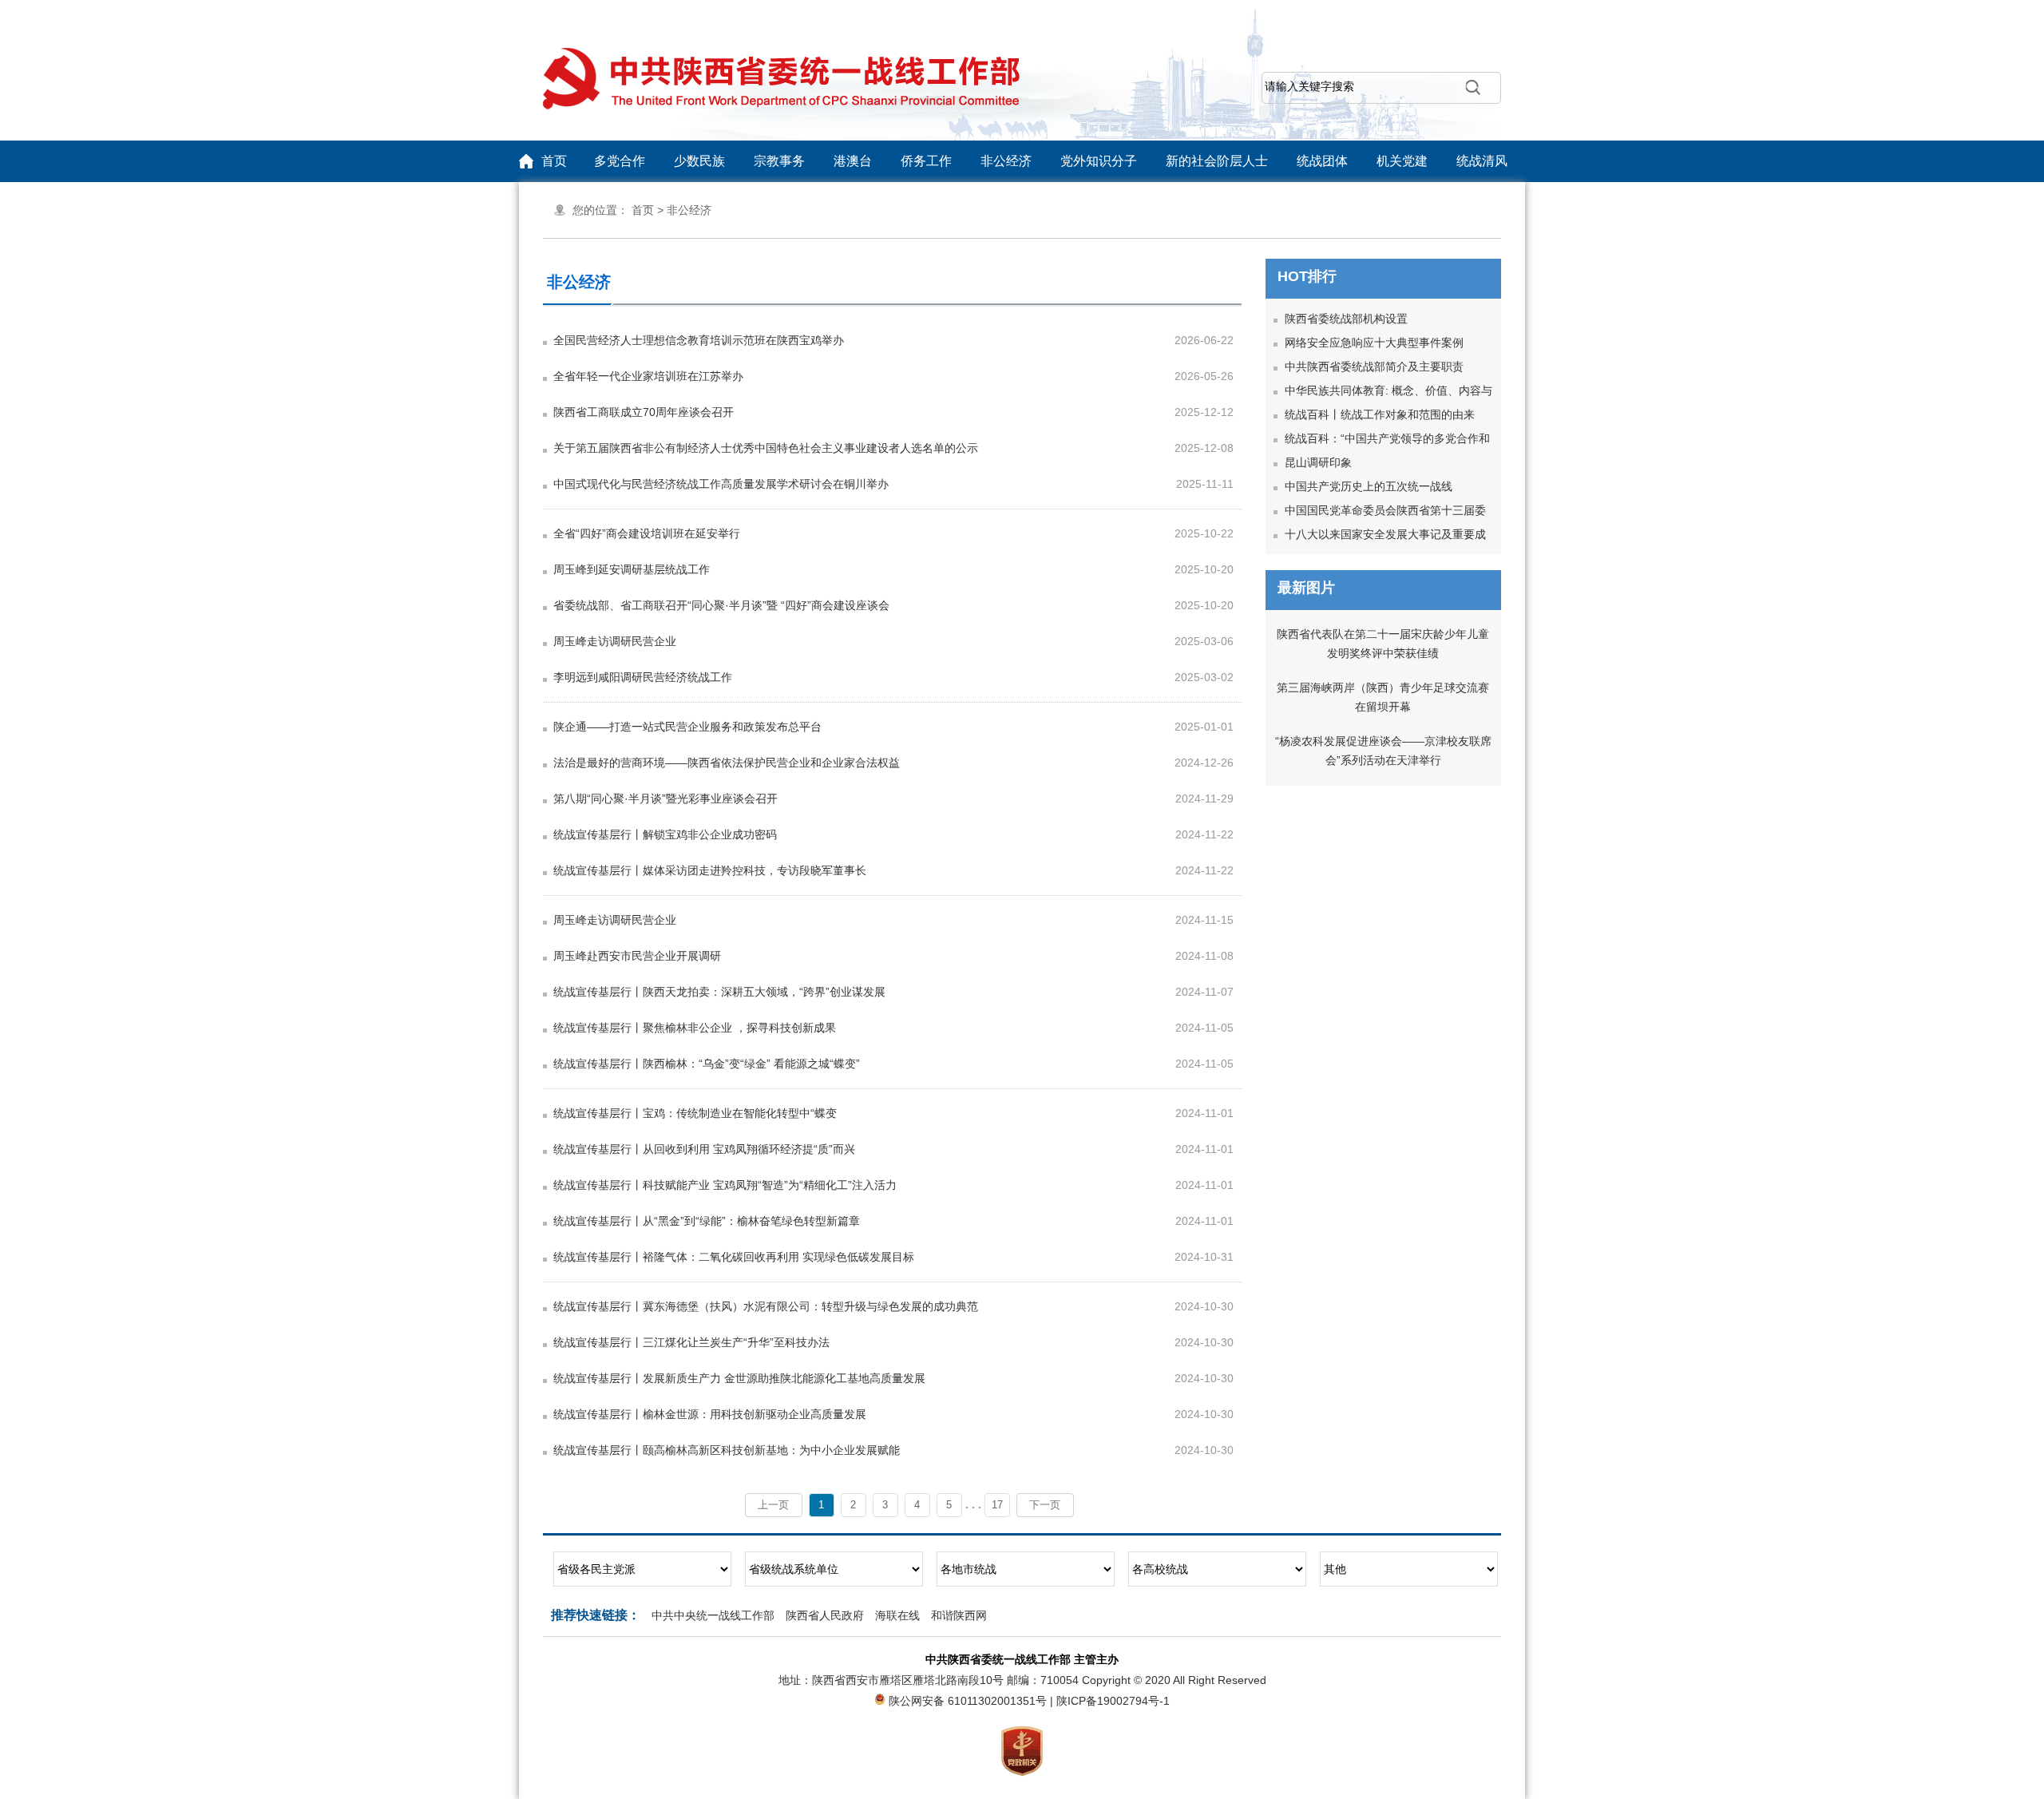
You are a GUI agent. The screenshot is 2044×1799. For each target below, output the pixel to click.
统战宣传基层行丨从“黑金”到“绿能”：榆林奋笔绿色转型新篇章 (707, 1221)
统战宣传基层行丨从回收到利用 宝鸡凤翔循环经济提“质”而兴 (704, 1149)
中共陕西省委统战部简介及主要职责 (1374, 367)
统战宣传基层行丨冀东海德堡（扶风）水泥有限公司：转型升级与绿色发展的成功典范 (766, 1306)
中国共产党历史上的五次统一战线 (1369, 486)
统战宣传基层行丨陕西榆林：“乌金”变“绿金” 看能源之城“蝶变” (707, 1064)
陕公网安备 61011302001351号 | (972, 1701)
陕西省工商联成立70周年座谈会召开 (644, 412)
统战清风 (1482, 161)
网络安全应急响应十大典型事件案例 (1374, 343)
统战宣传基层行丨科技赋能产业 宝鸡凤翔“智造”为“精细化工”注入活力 (725, 1185)
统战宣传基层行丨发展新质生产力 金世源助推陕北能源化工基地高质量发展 (739, 1378)
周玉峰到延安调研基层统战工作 (632, 569)
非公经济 (1006, 161)
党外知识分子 (1099, 161)
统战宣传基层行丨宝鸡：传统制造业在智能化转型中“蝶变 (695, 1113)
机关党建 (1402, 161)
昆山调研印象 (1318, 462)
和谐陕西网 (959, 1615)
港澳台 (853, 161)
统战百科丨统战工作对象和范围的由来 (1380, 414)
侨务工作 (926, 161)
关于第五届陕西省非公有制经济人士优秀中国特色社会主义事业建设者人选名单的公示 (766, 448)
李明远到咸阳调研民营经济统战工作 (643, 677)
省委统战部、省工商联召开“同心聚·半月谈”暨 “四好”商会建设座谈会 (721, 605)
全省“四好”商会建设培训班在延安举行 (647, 533)
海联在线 (897, 1615)
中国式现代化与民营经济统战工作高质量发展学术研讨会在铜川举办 (721, 484)
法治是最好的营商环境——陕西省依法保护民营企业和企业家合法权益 (727, 763)
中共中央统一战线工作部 (713, 1615)
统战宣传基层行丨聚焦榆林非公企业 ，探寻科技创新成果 (695, 1028)
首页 (554, 161)
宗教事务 (779, 161)
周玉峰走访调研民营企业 (615, 641)
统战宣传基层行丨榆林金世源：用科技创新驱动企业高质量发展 (710, 1414)
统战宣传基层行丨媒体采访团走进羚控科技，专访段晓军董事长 (710, 870)
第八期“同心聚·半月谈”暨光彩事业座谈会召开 (665, 798)
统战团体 (1322, 161)
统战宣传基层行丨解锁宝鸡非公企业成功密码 (665, 834)
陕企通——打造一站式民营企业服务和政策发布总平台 (687, 727)
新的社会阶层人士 (1217, 161)
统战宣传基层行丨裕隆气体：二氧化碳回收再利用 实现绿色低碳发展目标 (734, 1257)
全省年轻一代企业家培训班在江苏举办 (648, 376)
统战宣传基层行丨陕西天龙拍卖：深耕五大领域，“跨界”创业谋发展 (719, 992)
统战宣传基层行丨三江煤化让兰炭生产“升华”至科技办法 (691, 1342)
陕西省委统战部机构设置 (1346, 319)
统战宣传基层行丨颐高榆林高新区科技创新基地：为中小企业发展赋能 (727, 1450)
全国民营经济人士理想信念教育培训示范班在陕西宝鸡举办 (699, 340)
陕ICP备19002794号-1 (1113, 1701)
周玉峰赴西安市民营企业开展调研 (637, 956)
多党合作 (620, 161)
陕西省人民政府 (825, 1615)
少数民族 (699, 161)
